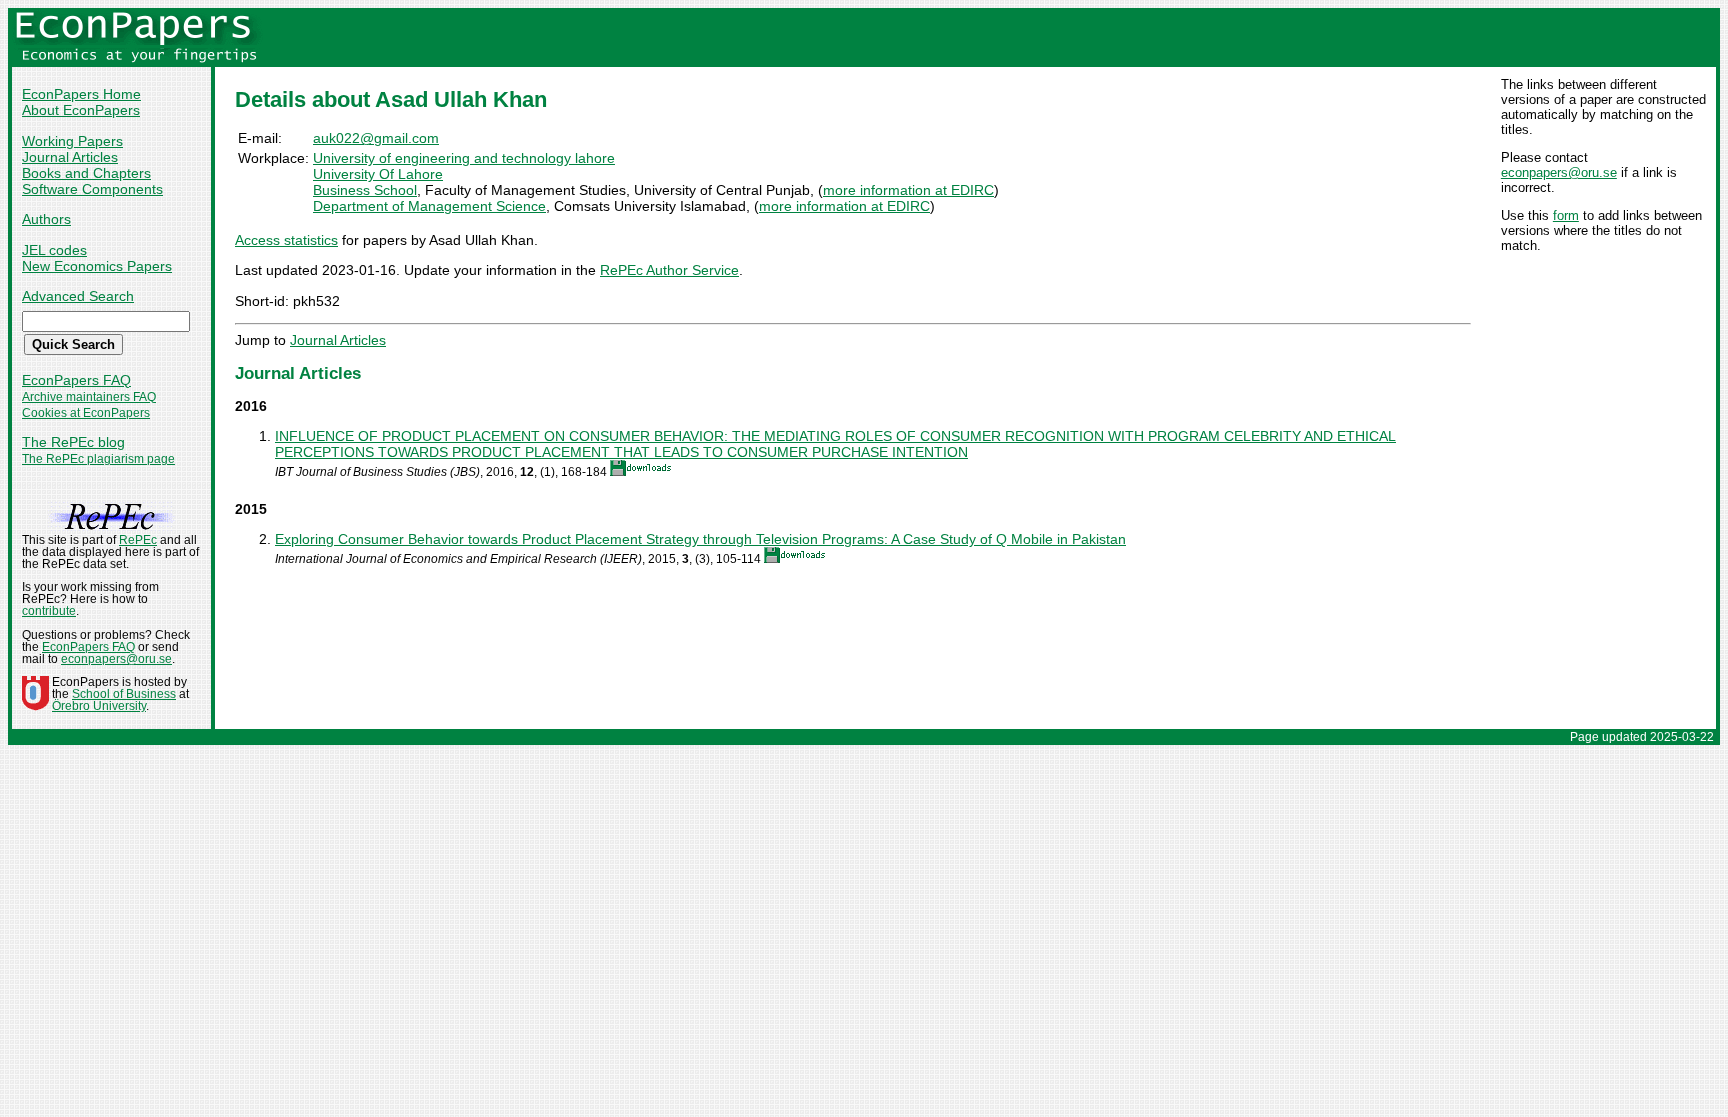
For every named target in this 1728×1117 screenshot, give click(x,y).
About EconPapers (81, 110)
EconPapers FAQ (76, 380)
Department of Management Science (429, 206)
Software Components (92, 189)
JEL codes (54, 250)
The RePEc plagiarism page (98, 459)
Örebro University (99, 706)
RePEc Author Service (669, 270)
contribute (49, 611)
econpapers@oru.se (1559, 172)
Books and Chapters (86, 173)
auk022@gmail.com (376, 138)
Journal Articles (70, 157)
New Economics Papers (97, 266)
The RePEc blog (73, 442)
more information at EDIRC (908, 190)
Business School (365, 190)
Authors (46, 219)
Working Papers (72, 141)
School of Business (124, 694)
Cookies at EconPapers (86, 413)
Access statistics (286, 240)
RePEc (138, 540)
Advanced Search (78, 296)
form (1566, 215)
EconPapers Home (81, 94)
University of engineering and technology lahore (464, 158)
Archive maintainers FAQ (89, 397)
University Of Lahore (378, 174)
